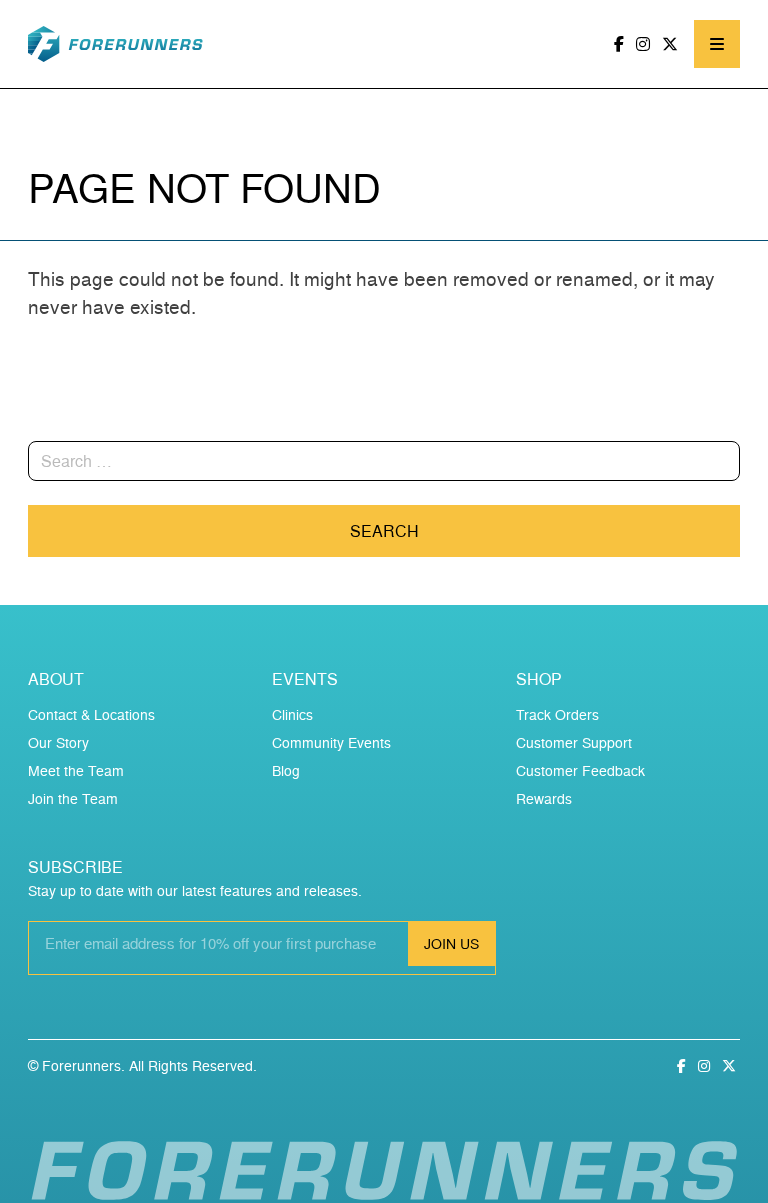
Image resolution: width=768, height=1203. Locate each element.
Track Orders (557, 714)
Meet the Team (76, 770)
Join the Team (73, 798)
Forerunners (81, 1065)
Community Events (331, 742)
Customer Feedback (580, 770)
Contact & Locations (91, 714)
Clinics (292, 714)
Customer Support (574, 742)
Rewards (544, 798)
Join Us (451, 943)
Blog (286, 770)
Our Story (58, 742)
